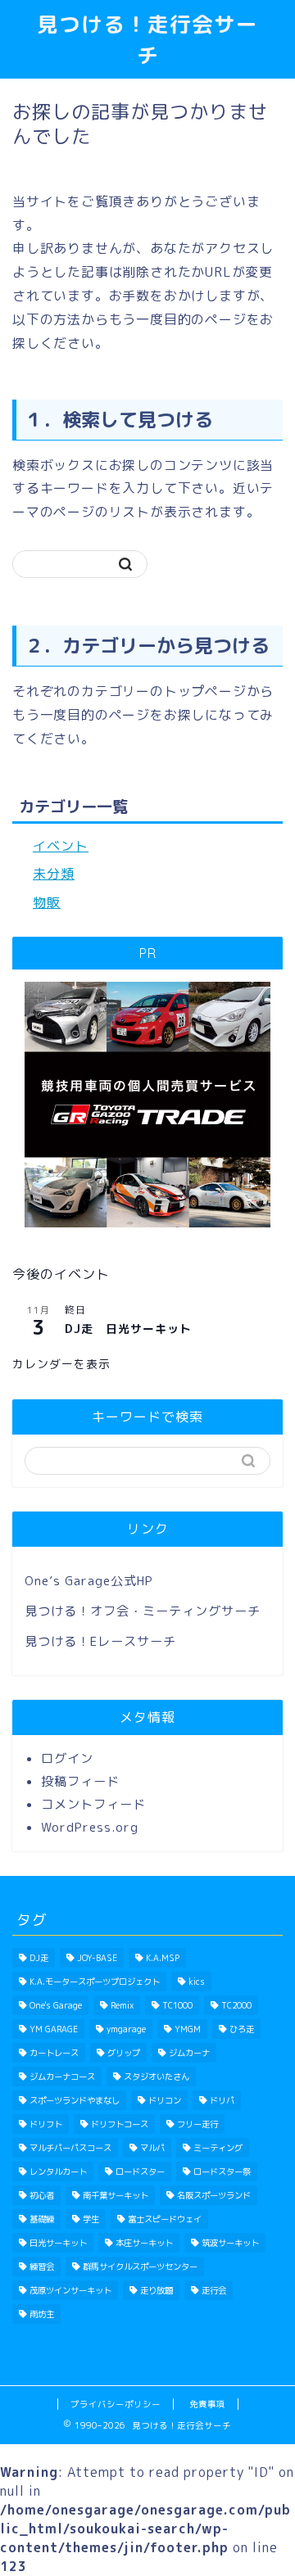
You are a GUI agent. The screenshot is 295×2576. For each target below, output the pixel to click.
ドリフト (46, 2124)
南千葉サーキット (116, 2195)
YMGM (188, 2029)
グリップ (124, 2053)
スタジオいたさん (157, 2077)
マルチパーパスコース (70, 2148)
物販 (47, 902)
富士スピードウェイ (165, 2219)
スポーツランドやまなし (75, 2100)
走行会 (214, 2290)
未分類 (54, 874)
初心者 (42, 2195)
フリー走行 (197, 2124)
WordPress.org (90, 1827)
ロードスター (140, 2172)
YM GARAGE (54, 2029)
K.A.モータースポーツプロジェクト (95, 1982)
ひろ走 (242, 2029)
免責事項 (207, 2404)
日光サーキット (58, 2243)
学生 (91, 2219)
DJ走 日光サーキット (128, 1329)
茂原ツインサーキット (70, 2290)
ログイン (67, 1758)
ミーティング (218, 2148)
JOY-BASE (97, 1958)
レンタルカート (58, 2172)
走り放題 (157, 2290)
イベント (61, 846)
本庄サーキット (144, 2243)
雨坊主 (42, 2314)
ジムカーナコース (62, 2077)
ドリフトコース (120, 2124)
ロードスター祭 (222, 2172)
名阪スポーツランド (214, 2195)
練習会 (42, 2266)
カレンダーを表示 (61, 1364)
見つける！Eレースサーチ (100, 1641)
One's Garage (56, 2005)
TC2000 (236, 2005)
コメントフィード (93, 1804)
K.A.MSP (163, 1958)
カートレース (54, 2053)
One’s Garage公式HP (89, 1581)
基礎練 (42, 2219)
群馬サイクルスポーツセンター (140, 2266)
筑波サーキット (230, 2243)
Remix (122, 2005)
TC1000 (177, 2005)
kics (197, 1982)
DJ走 (39, 1958)
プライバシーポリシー (116, 2404)
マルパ (152, 2148)
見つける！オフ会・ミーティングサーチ (143, 1611)
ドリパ (222, 2100)
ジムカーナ (189, 2053)
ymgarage (126, 2029)
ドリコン (165, 2100)
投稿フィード (80, 1781)
